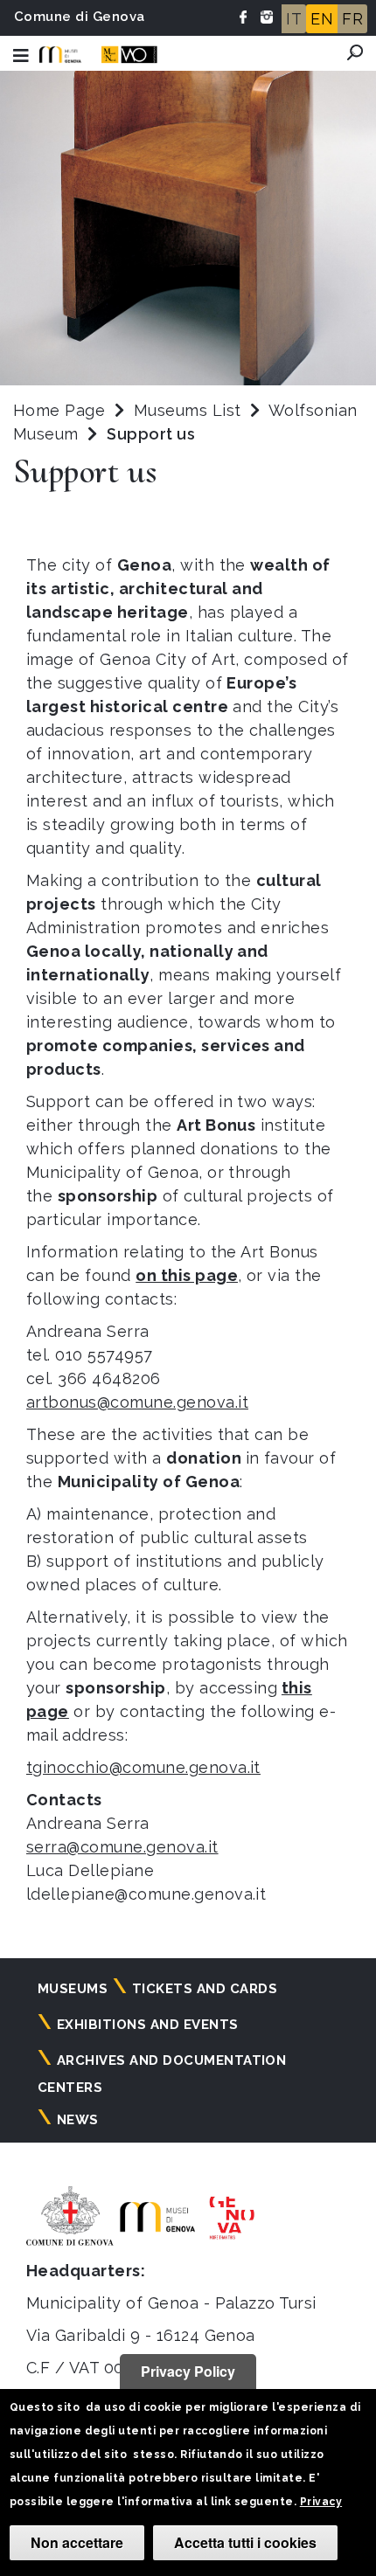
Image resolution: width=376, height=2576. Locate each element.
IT (294, 19)
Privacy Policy (188, 2371)
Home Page (59, 410)
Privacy (321, 2502)
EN (322, 19)
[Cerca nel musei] (355, 52)
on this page (187, 1275)
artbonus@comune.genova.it (137, 1402)
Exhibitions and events (148, 2025)
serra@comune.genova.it (122, 1847)
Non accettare (77, 2542)
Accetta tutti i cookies (245, 2542)
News (78, 2120)
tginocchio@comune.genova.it (143, 1767)
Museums (73, 1989)
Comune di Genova (80, 17)
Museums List (188, 410)
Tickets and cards (205, 1989)
